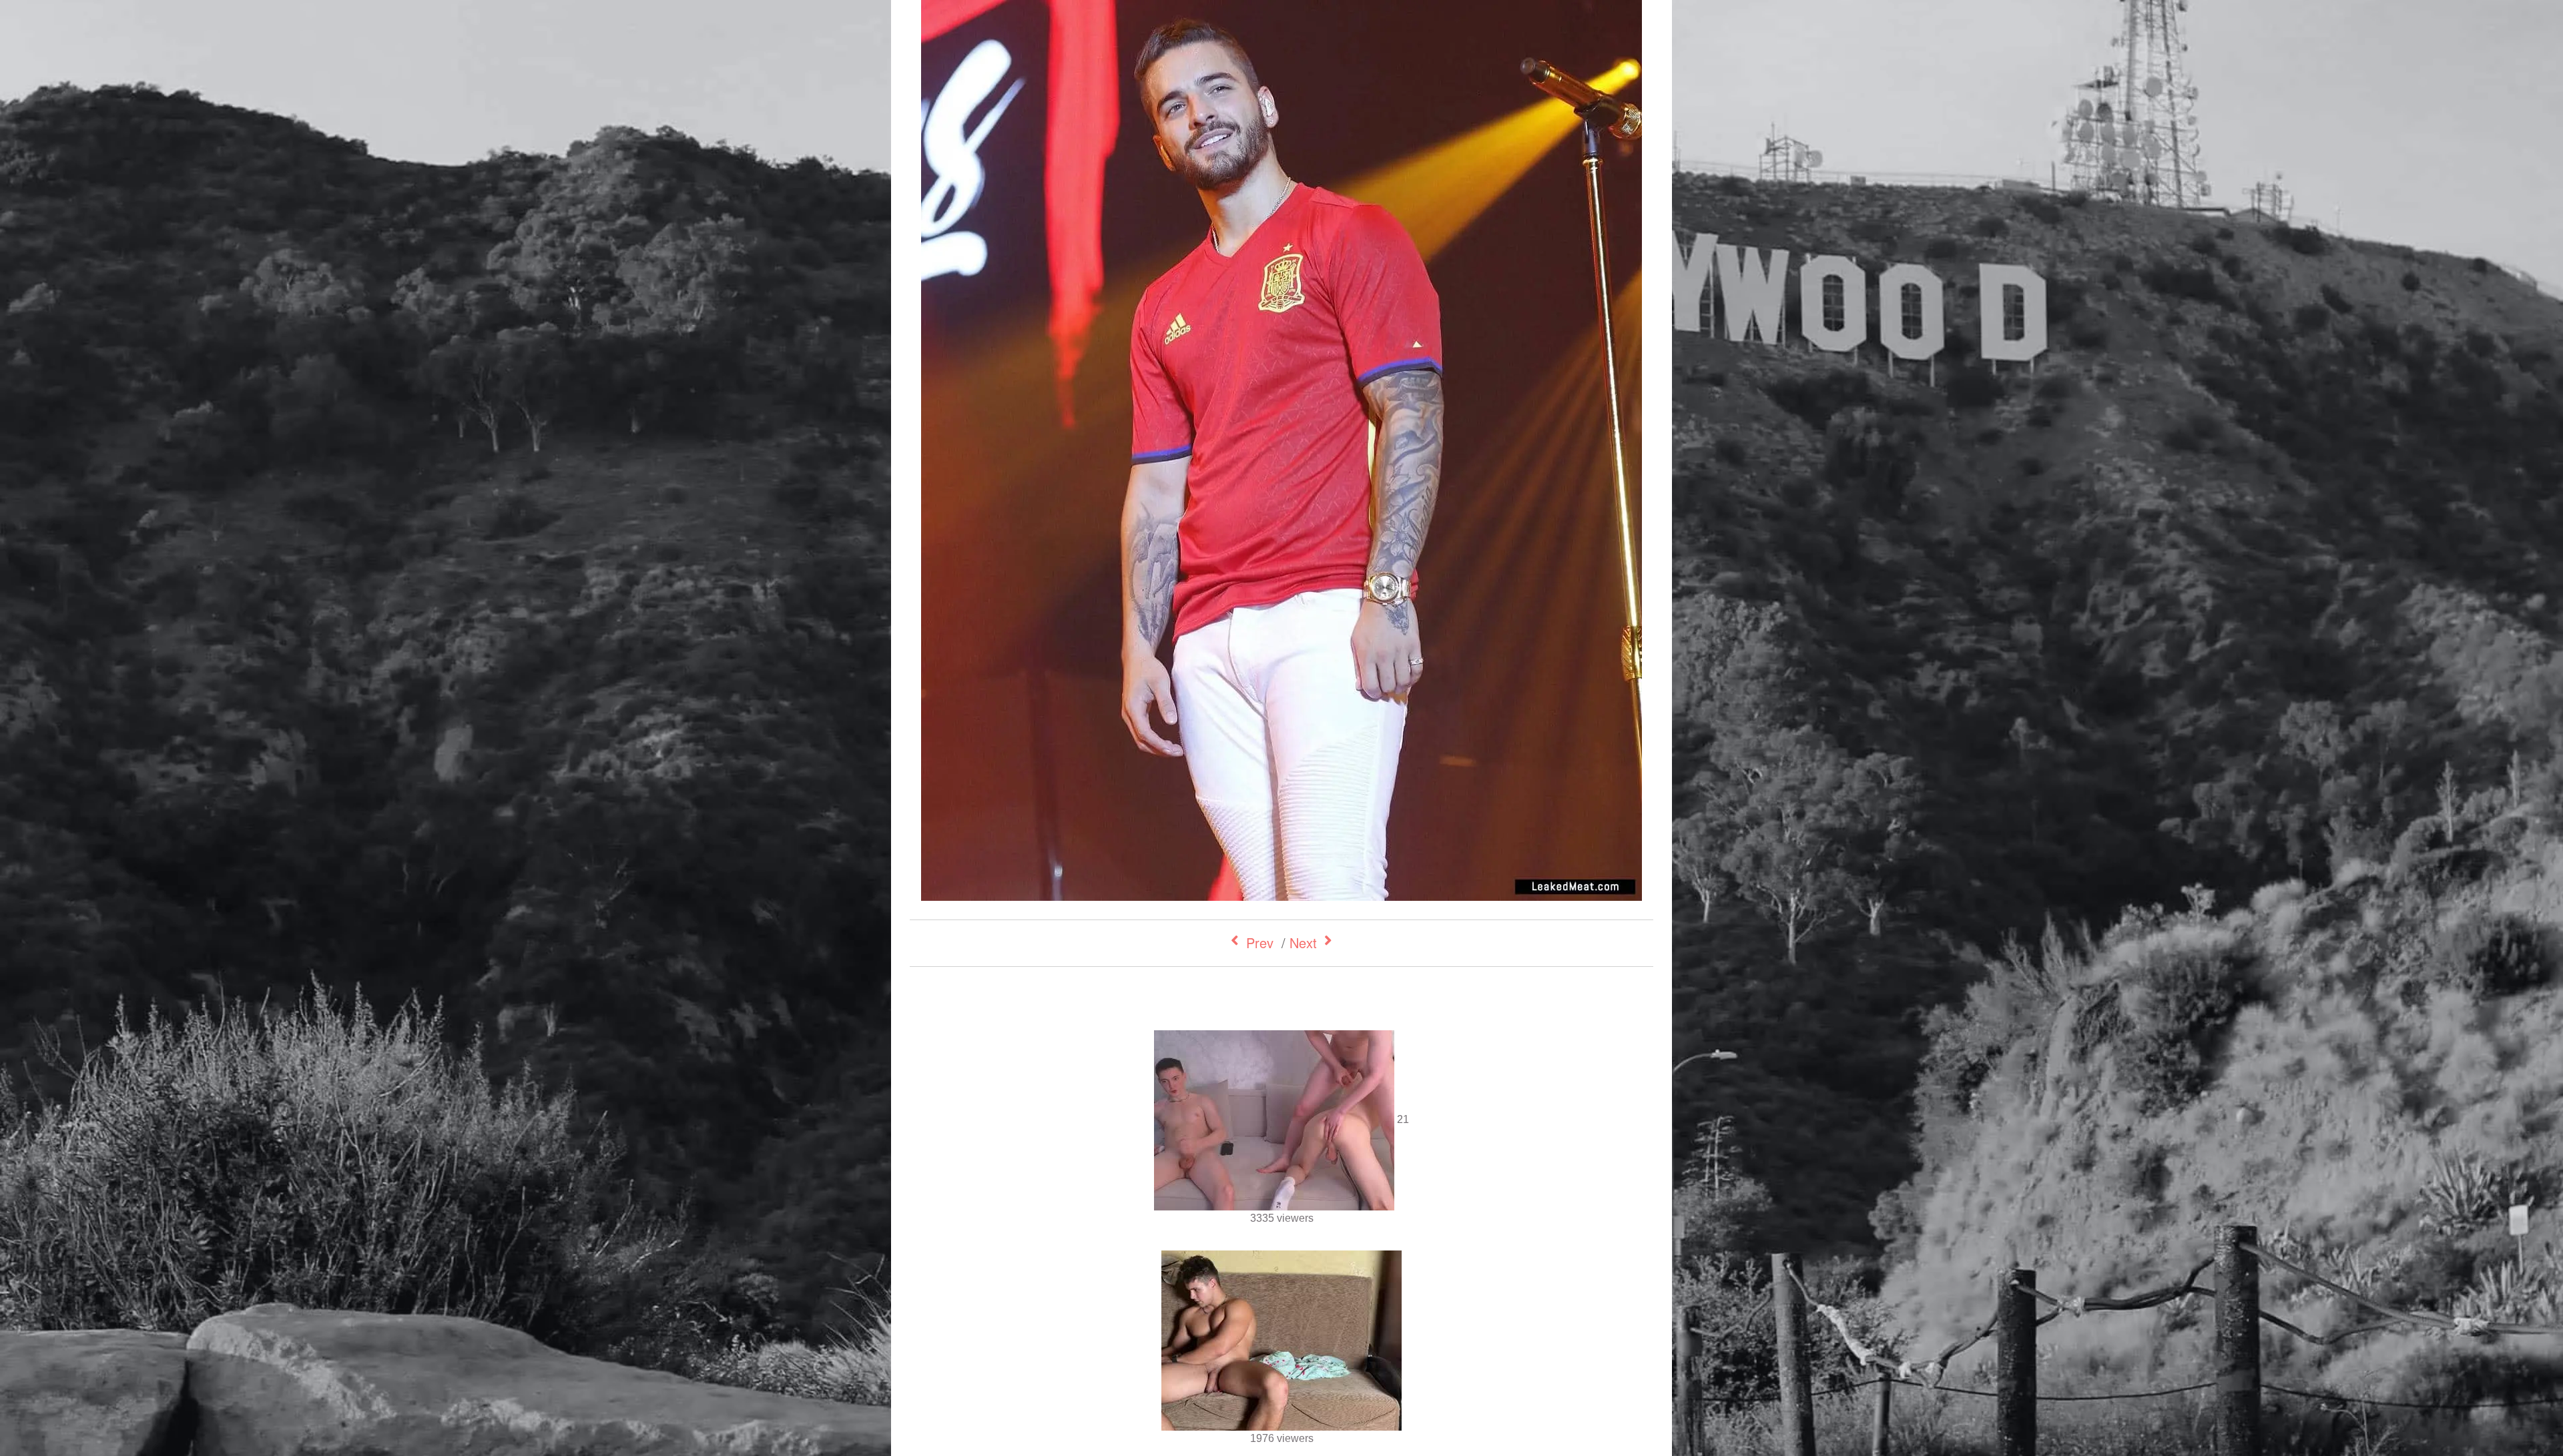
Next (1303, 943)
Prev (1260, 943)
